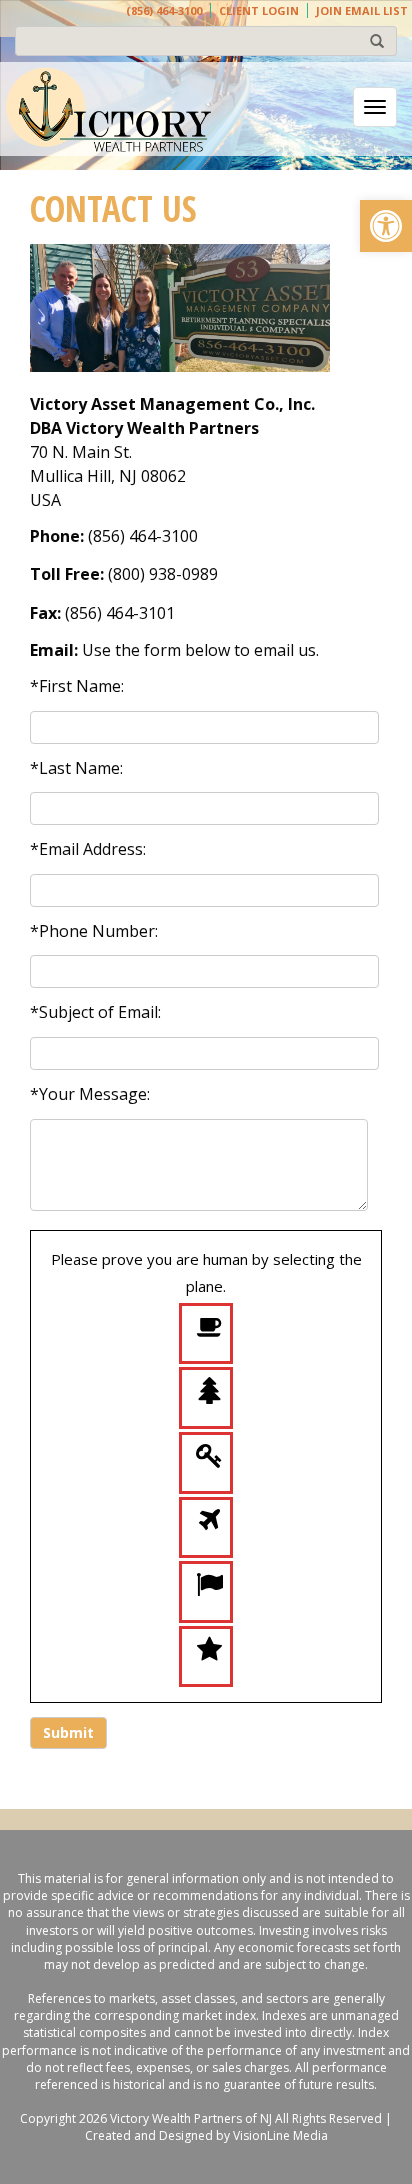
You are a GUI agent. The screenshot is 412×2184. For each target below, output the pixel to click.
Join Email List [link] (362, 10)
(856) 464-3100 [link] (164, 10)
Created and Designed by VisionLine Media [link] (206, 2135)
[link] (386, 226)
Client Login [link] (259, 10)
